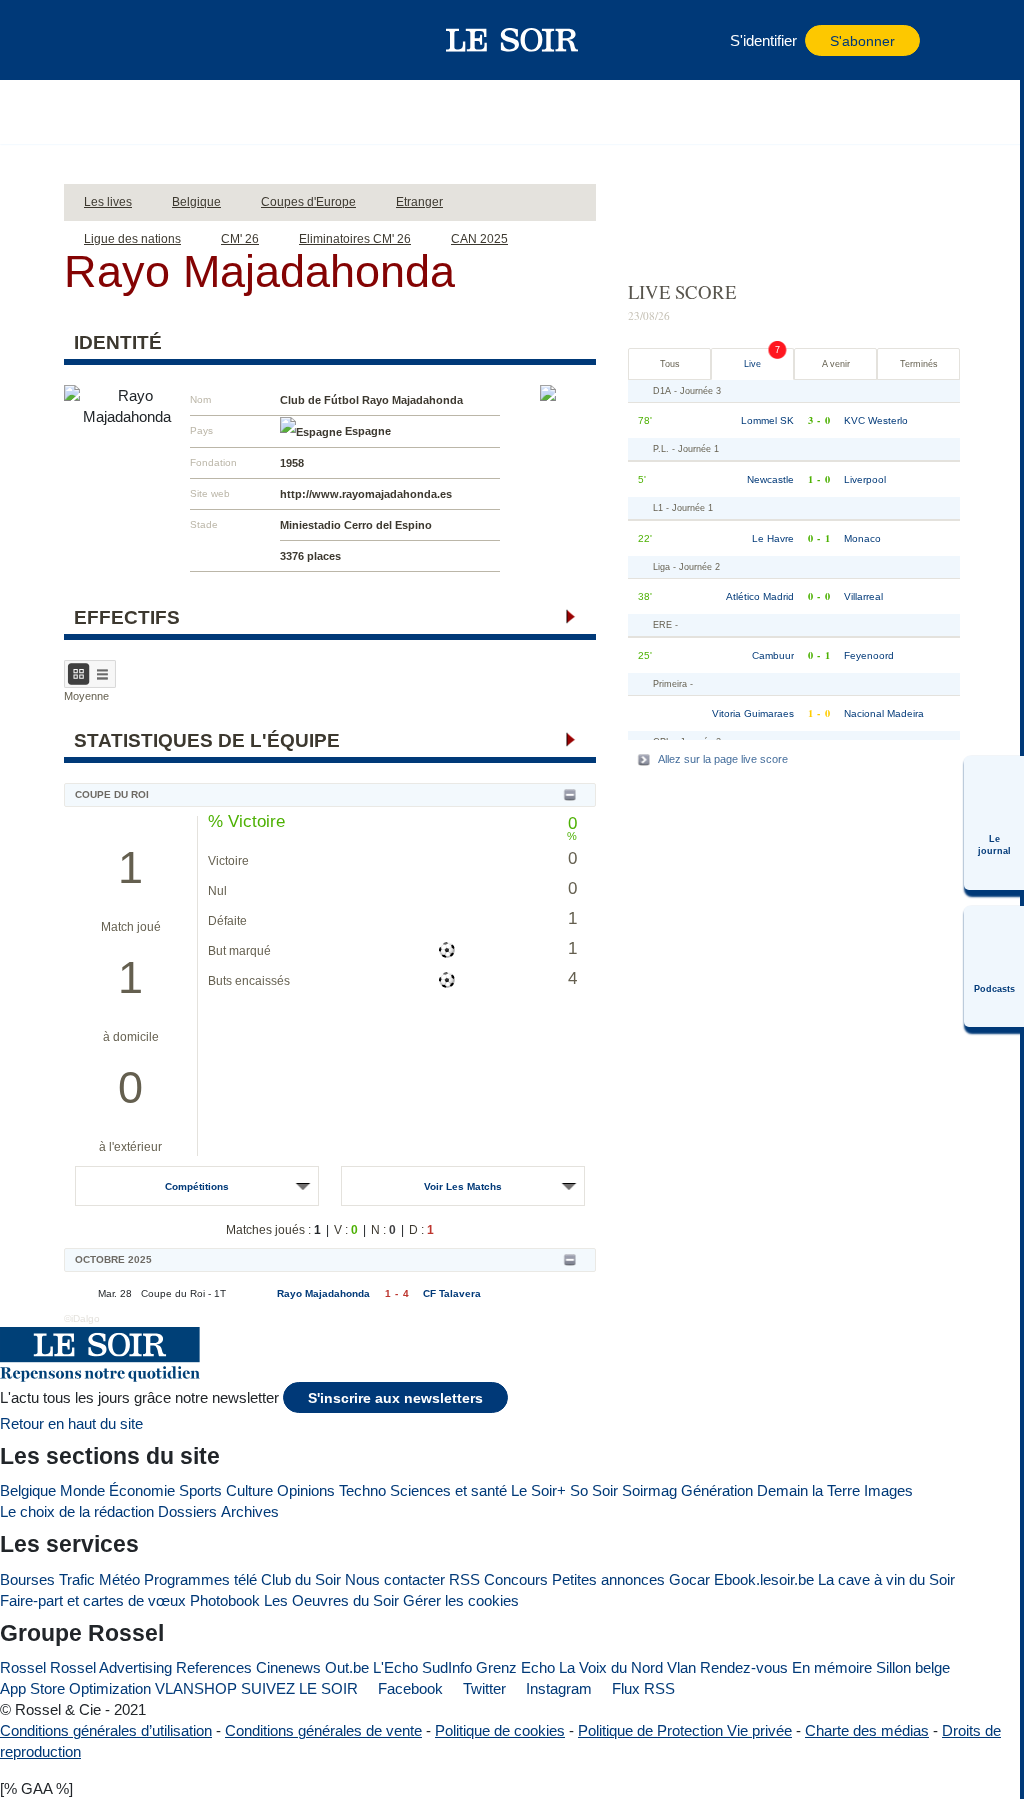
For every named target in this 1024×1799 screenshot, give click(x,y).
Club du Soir (301, 1579)
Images (888, 1490)
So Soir (594, 1490)
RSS (464, 1579)
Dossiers (187, 1511)
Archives (250, 1511)
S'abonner (862, 41)
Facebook (408, 1688)
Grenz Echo (515, 1667)
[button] (129, 40)
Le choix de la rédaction (77, 1511)
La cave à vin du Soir (886, 1579)
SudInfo (447, 1667)
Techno (362, 1490)
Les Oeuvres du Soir (331, 1600)
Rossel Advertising (111, 1667)
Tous (670, 364)
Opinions (306, 1490)
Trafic (77, 1579)
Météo (119, 1579)
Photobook (225, 1600)
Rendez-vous (744, 1667)
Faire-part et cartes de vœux (93, 1600)
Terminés (919, 364)
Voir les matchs (463, 1186)
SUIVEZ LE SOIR (299, 1688)
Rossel (23, 1667)
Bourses (27, 1579)
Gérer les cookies (461, 1600)
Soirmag (649, 1490)
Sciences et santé (448, 1490)
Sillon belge (913, 1667)
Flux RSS (641, 1688)
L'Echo (395, 1667)
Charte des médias (867, 1730)
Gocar (689, 1579)
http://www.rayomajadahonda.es (366, 494)
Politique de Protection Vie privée (685, 1730)
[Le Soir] (512, 40)
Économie (142, 1490)
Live (752, 364)
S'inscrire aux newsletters (395, 1398)
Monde (82, 1490)
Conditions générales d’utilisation (106, 1730)
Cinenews (288, 1667)
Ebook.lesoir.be (764, 1579)
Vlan (681, 1667)
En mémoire (832, 1667)
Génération (717, 1490)
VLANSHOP (196, 1688)
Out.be (347, 1667)
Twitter (482, 1688)
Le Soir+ (538, 1490)
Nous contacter (395, 1579)
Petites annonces (608, 1579)
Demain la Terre (808, 1490)
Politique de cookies (500, 1730)
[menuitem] (994, 823)
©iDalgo (82, 1318)
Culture (249, 1490)
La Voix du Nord (611, 1667)
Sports (200, 1490)
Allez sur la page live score (723, 759)
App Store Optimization (75, 1688)
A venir (836, 364)
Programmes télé (200, 1579)
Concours (516, 1579)
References (214, 1667)
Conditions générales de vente (323, 1730)
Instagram (557, 1688)
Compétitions (197, 1186)
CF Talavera (452, 1293)
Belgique (28, 1490)
